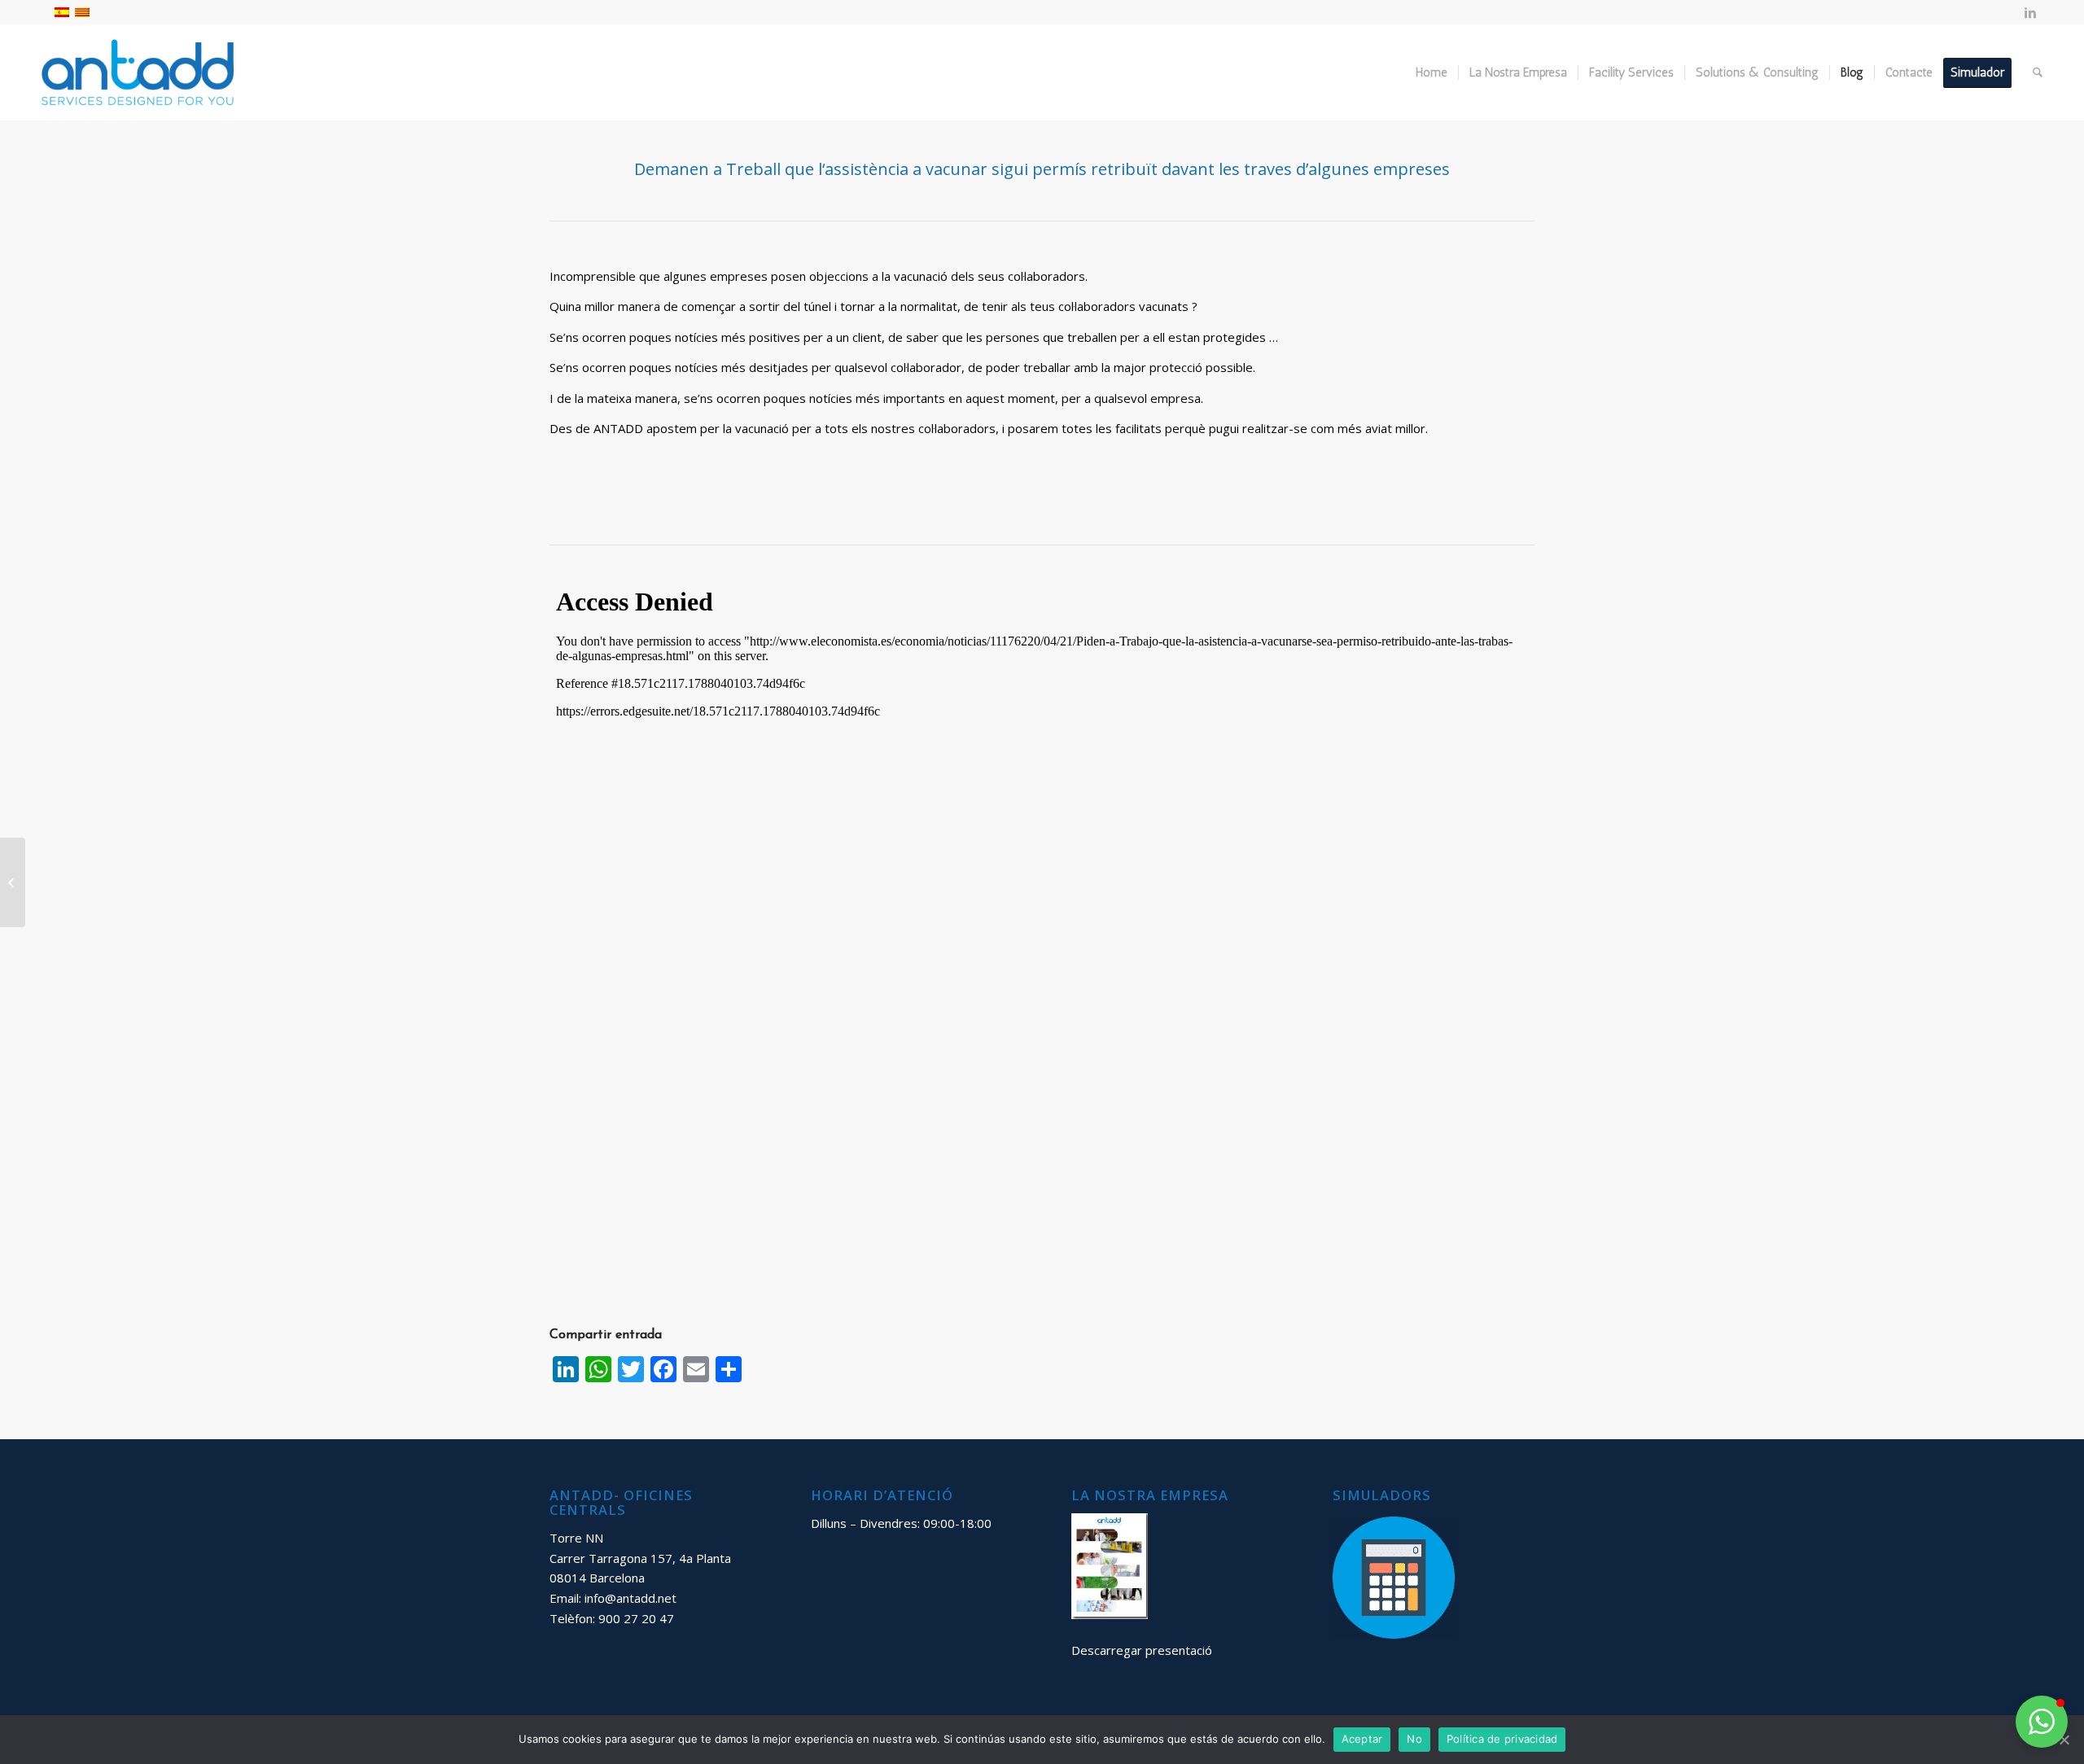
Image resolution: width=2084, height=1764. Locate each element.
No (1414, 1739)
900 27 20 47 (636, 1618)
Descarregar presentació (1142, 1650)
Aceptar (1362, 1739)
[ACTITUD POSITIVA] (13, 882)
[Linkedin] (2030, 12)
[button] (2042, 1722)
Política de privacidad (1502, 1739)
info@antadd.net (630, 1598)
